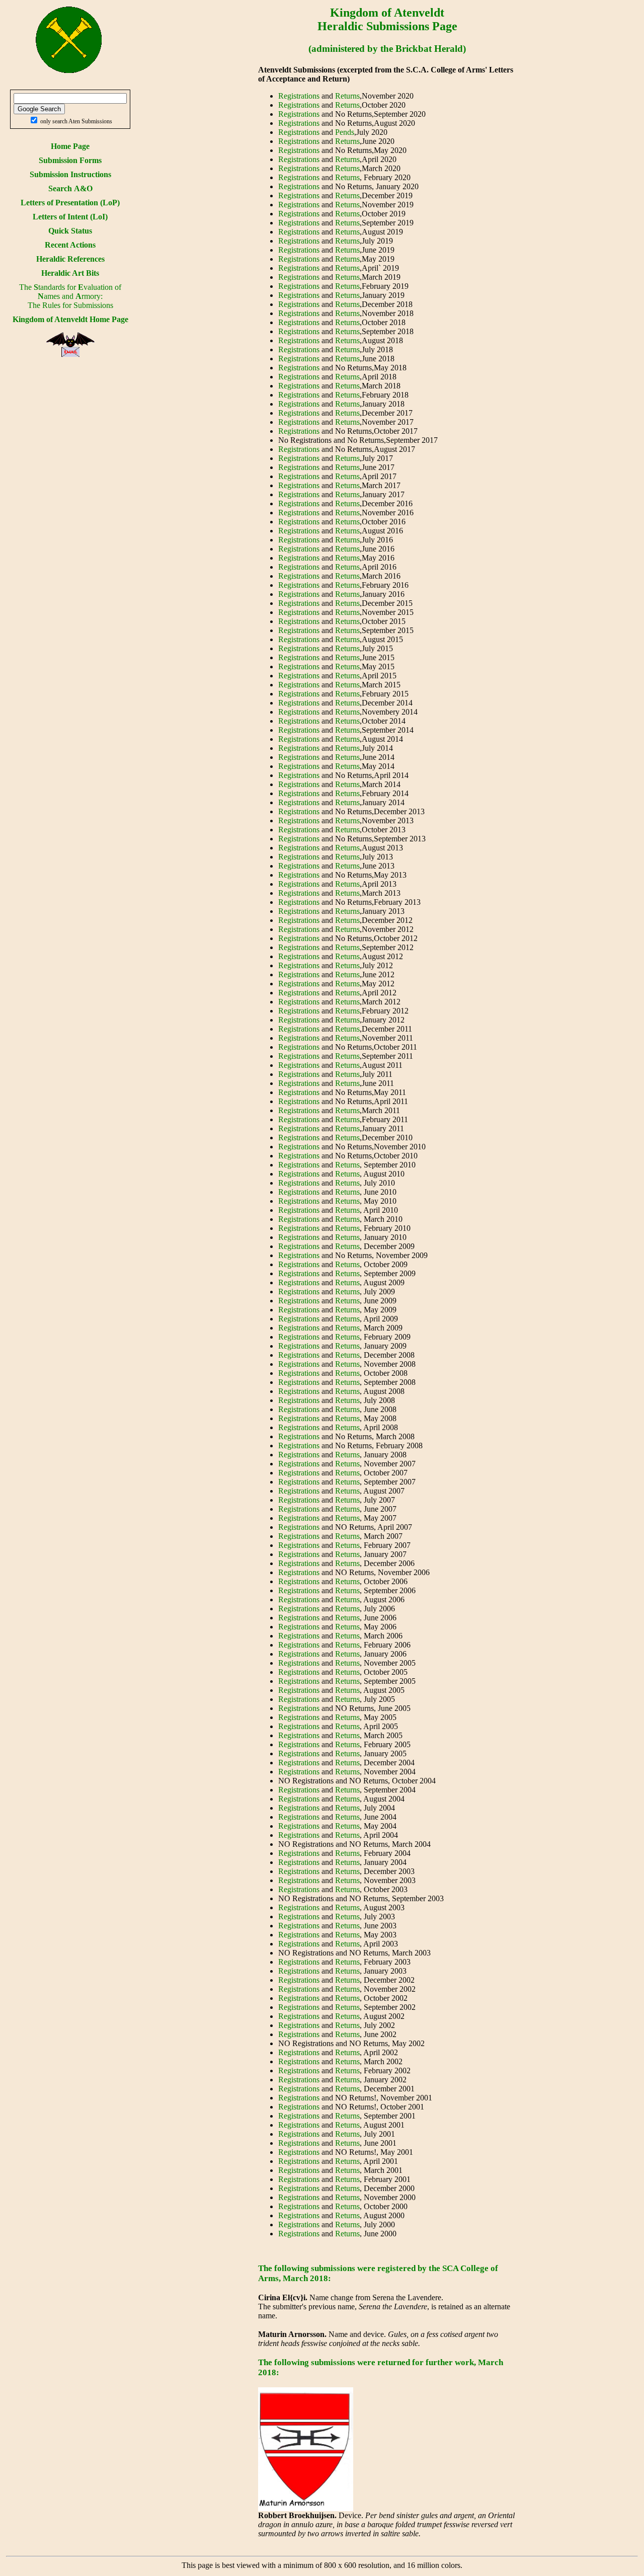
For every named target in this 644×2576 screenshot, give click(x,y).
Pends (345, 132)
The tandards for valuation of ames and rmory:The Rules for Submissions (70, 296)
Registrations (299, 96)
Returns (347, 96)
